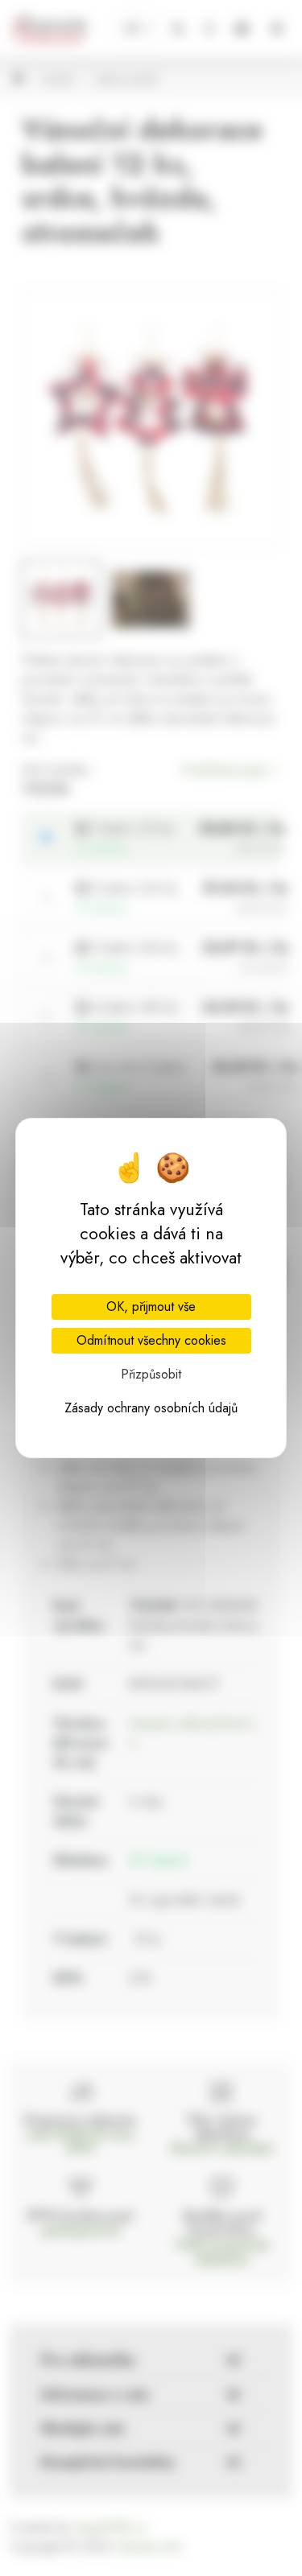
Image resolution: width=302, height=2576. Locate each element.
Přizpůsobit (151, 1374)
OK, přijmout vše (151, 1307)
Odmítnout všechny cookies (151, 1340)
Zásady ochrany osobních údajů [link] (151, 1408)
